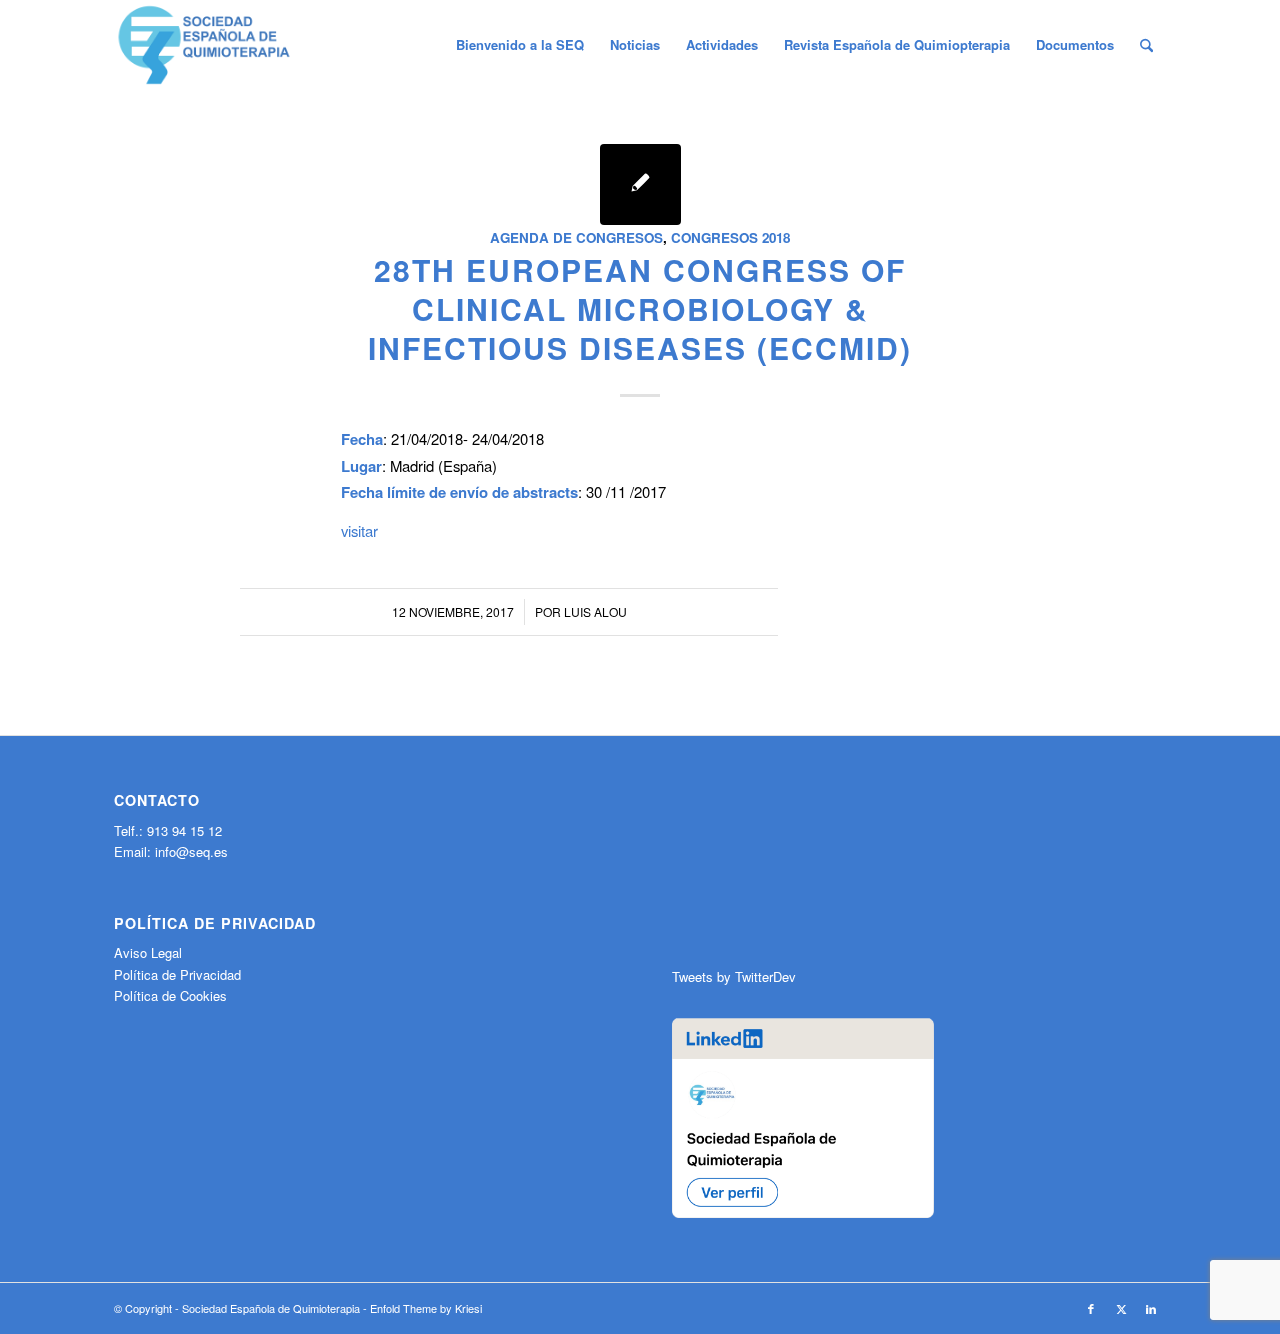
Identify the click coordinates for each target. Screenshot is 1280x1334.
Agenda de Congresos (576, 237)
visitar (359, 530)
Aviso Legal (148, 952)
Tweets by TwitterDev (734, 976)
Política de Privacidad (177, 974)
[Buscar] (1146, 45)
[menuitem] (520, 45)
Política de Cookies (170, 995)
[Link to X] (1121, 1308)
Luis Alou (595, 611)
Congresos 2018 (730, 237)
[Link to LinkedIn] (1151, 1308)
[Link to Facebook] (1091, 1308)
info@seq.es (191, 851)
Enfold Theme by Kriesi (426, 1308)
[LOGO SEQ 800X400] (204, 45)
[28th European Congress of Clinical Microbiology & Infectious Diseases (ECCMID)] (640, 184)
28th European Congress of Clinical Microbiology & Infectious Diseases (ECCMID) (640, 308)
